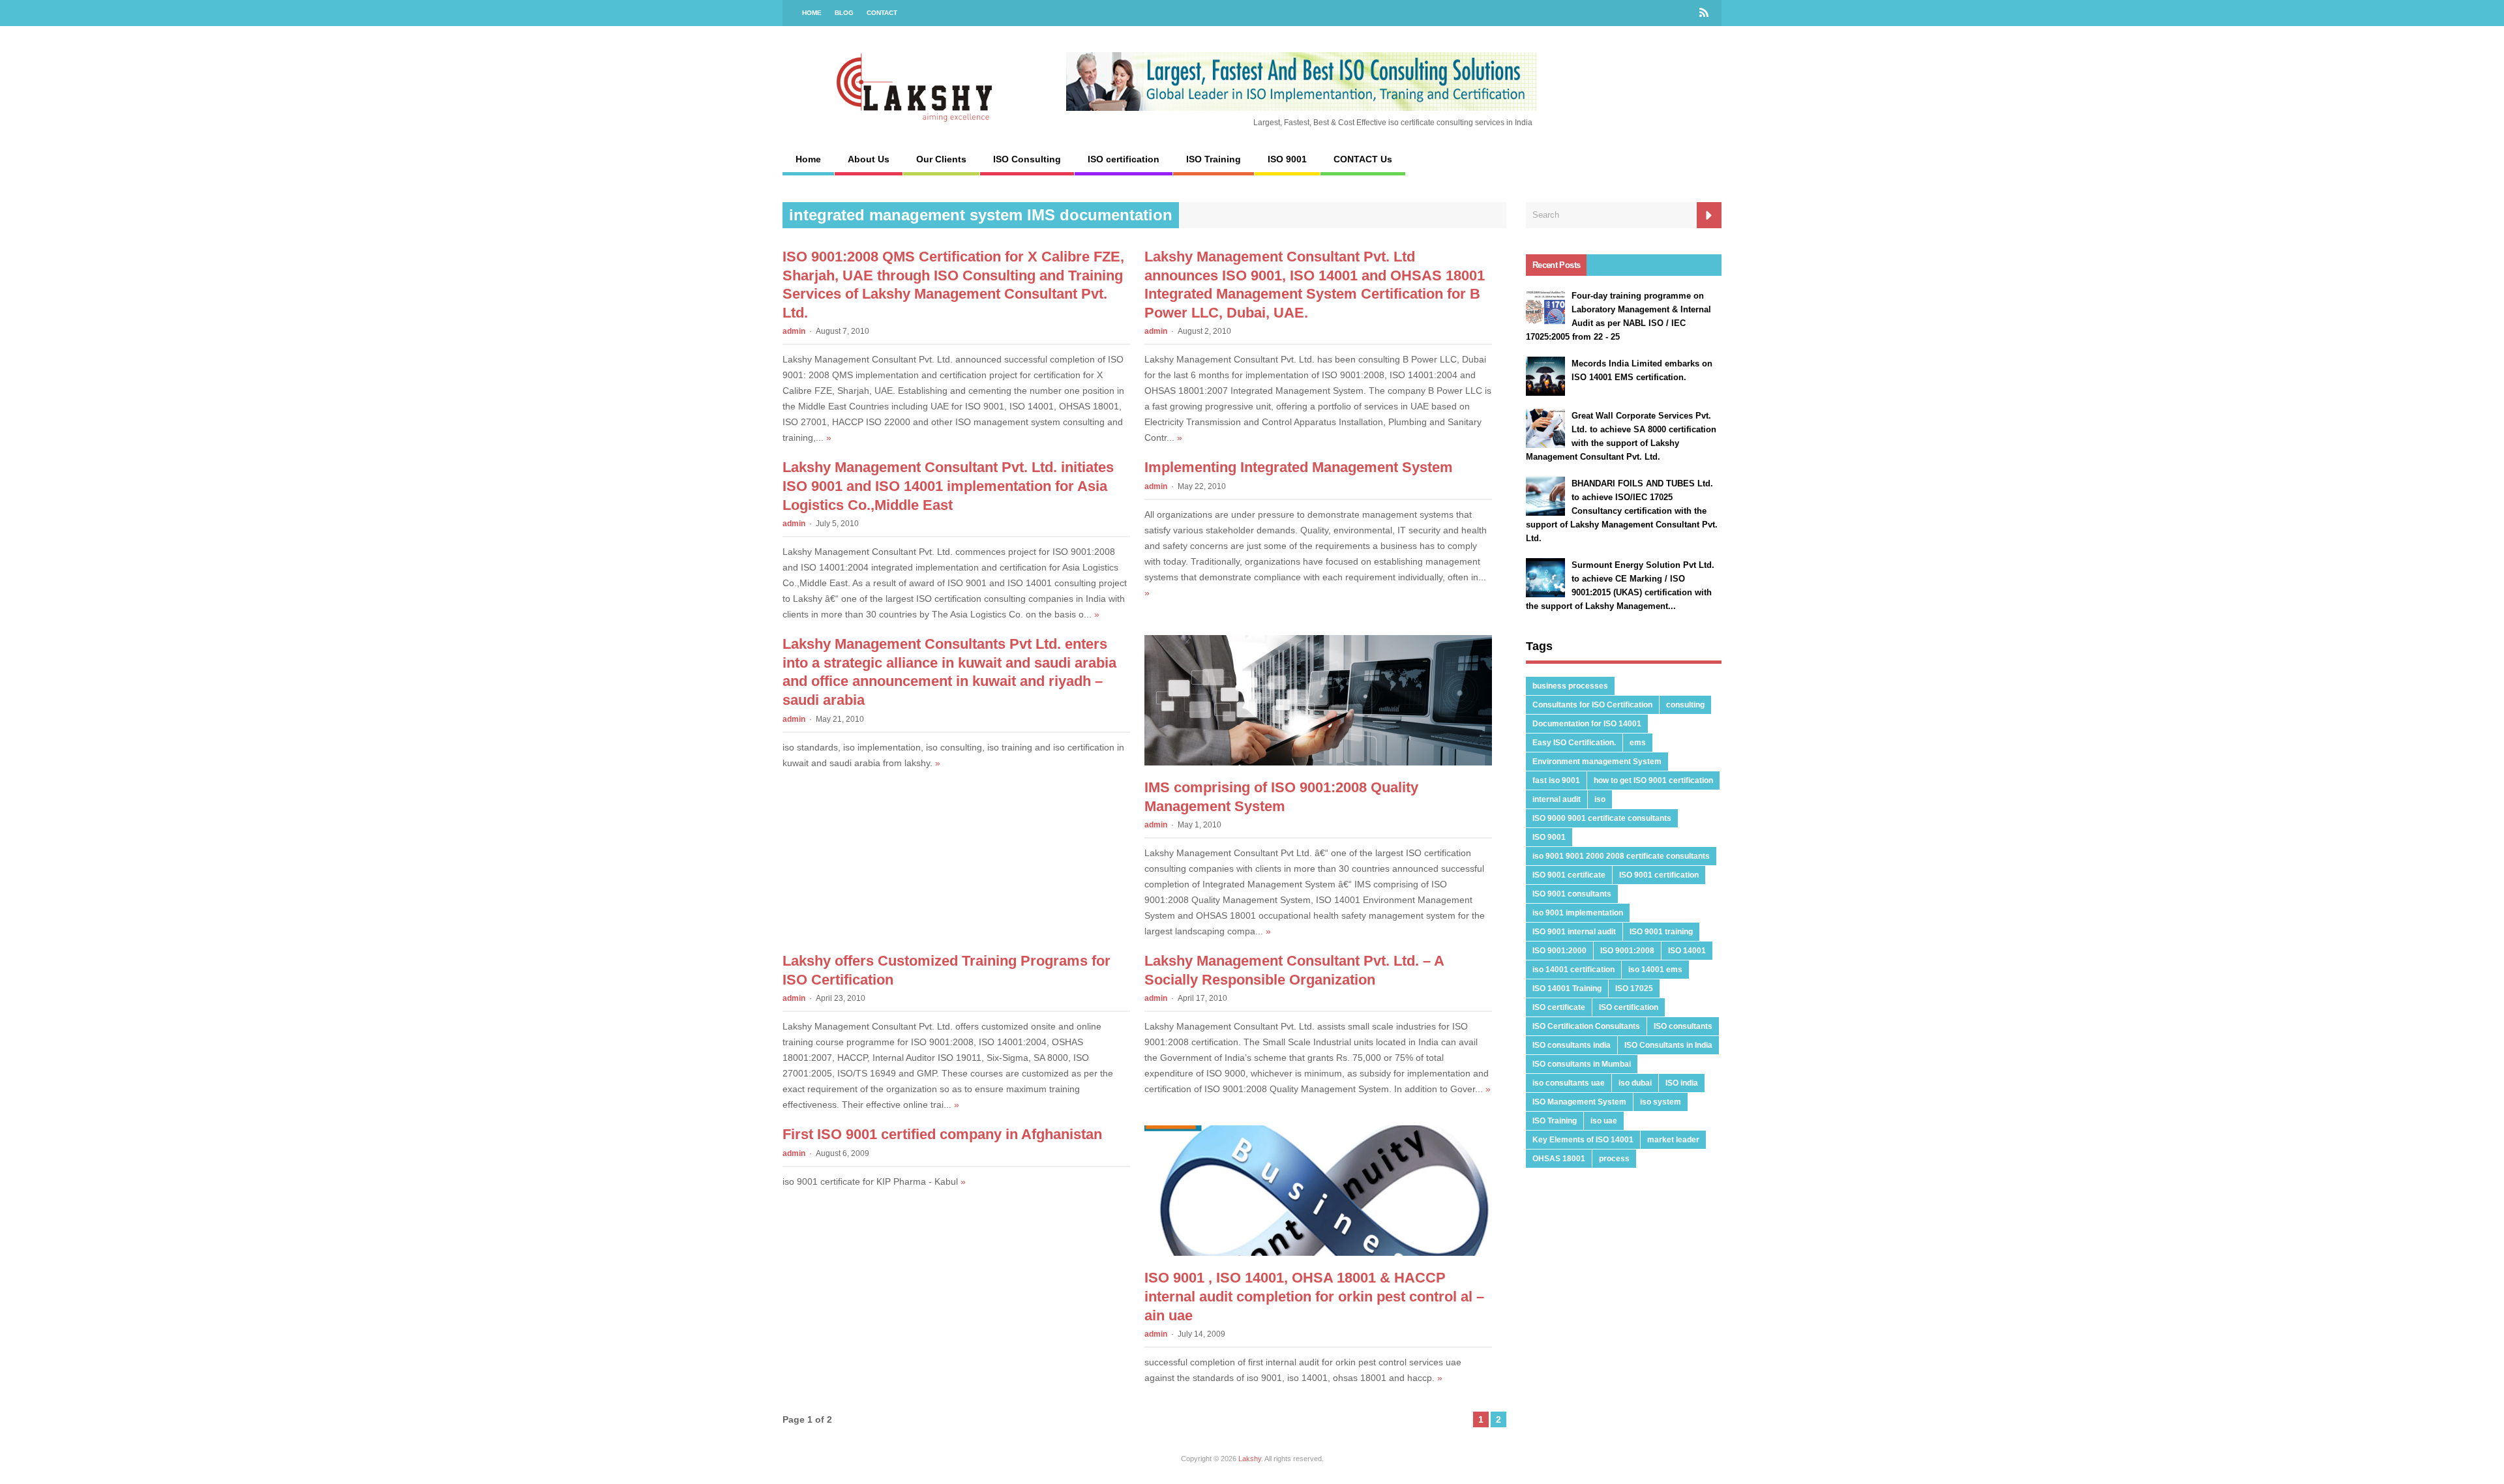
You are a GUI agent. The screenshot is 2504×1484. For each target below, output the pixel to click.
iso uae (1604, 1121)
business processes (1570, 686)
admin (794, 331)
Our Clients (941, 159)
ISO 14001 (1687, 951)
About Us (869, 159)
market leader (1673, 1140)
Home (812, 13)
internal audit (1557, 799)
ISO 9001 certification (1659, 875)
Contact (882, 13)
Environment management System (1597, 762)
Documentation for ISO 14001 (1587, 724)
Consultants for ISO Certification (1592, 705)
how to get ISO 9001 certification (1653, 780)
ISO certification (1124, 159)
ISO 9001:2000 (1559, 951)
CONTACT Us (1363, 159)
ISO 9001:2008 (1627, 951)
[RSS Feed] (1704, 13)
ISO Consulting (1027, 159)
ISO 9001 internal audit (1574, 932)
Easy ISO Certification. (1574, 743)
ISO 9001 (1287, 159)
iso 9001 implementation (1578, 913)
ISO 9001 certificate (1569, 875)
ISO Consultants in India (1668, 1045)
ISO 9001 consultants (1572, 894)
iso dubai (1635, 1083)
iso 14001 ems (1655, 970)
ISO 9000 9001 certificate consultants (1602, 818)
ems (1638, 743)
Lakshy (1250, 1459)
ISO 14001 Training (1567, 988)
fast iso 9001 (1556, 780)
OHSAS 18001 (1559, 1159)
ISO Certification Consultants (1586, 1026)
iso (1600, 799)
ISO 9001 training (1661, 932)
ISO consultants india (1572, 1045)
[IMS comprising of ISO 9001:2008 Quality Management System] (1318, 762)
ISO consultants (1683, 1026)
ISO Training (1214, 159)
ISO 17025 (1634, 988)
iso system (1661, 1102)
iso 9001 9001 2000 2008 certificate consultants (1621, 856)
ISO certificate (1559, 1007)
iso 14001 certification (1573, 970)
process (1614, 1159)
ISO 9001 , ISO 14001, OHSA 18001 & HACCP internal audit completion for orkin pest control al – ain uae (1314, 1296)
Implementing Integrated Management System (1299, 467)
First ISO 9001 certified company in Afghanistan (942, 1134)
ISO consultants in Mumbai (1582, 1064)
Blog (844, 13)
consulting (1685, 705)
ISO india (1682, 1083)
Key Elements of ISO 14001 (1583, 1140)
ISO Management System (1579, 1102)
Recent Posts (1556, 265)
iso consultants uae (1569, 1083)
